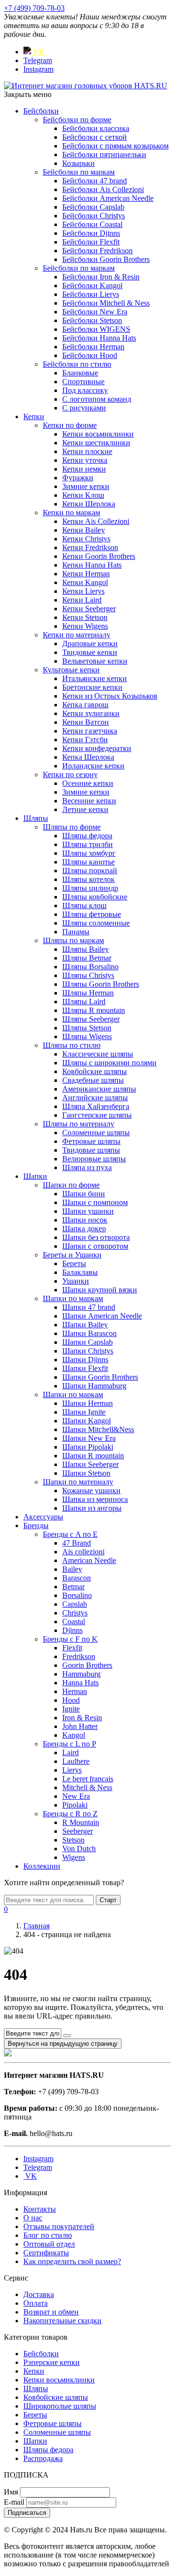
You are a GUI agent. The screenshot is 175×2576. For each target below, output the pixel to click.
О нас (33, 2218)
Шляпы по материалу (79, 1124)
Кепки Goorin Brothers (99, 556)
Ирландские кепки (93, 766)
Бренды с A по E (70, 1534)
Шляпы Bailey (86, 949)
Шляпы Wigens (87, 1036)
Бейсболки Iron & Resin (101, 277)
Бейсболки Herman (93, 347)
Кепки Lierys (83, 591)
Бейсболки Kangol (92, 285)
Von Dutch (79, 1849)
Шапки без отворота (96, 1237)
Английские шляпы (95, 1098)
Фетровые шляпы (91, 1141)
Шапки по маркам (73, 1298)
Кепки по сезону (70, 774)
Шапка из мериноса (95, 1499)
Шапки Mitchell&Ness (98, 1429)
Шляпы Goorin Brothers (101, 984)
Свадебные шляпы (93, 1080)
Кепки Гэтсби (85, 740)
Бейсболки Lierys (91, 294)
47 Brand (77, 1543)
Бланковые (80, 373)
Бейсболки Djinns (91, 233)
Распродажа (43, 2458)
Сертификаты (46, 2253)
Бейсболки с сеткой (95, 137)
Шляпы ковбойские (95, 897)
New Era (76, 1796)
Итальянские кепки (95, 678)
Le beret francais (88, 1779)
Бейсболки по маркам (79, 172)
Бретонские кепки (92, 687)
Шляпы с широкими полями (109, 1063)
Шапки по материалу (78, 1482)
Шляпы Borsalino (90, 967)
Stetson (73, 1840)
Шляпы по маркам (73, 940)
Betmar (73, 1587)
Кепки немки (84, 469)
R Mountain (81, 1822)
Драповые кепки (90, 644)
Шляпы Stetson (87, 1028)
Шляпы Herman (88, 993)
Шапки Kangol (87, 1421)
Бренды (36, 1525)
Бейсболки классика (96, 128)
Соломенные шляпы (96, 1133)
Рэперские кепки (52, 2362)
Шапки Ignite (84, 1412)
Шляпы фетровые (92, 914)
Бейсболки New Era (95, 312)
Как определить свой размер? (72, 2261)
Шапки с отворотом (95, 1246)
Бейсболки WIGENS (96, 329)
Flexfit (72, 1648)
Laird (70, 1753)
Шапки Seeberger (90, 1464)
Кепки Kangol (85, 582)
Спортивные (83, 382)
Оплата (35, 2303)
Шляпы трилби (87, 844)
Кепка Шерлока (88, 757)
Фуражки (78, 478)
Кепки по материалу (77, 635)
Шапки (35, 1176)
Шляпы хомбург (89, 853)
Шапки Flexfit (85, 1368)
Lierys (72, 1770)
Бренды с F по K (70, 1639)
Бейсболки (41, 111)
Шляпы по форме (72, 827)
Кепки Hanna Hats (92, 565)
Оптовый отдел (49, 2244)
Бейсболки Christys (94, 216)
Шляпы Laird (84, 1002)
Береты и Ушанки (72, 1255)
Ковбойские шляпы (95, 1071)
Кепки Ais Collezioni (96, 521)
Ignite (71, 1709)
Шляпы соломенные (96, 923)
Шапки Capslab (87, 1342)
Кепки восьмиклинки (98, 434)
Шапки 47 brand (89, 1307)
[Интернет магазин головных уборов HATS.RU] (8, 2054)
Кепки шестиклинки (96, 443)
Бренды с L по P (70, 1744)
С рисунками (84, 408)
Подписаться (27, 2513)
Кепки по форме (70, 425)
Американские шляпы (99, 1089)
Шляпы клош (84, 905)
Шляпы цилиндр (90, 888)
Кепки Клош (83, 495)
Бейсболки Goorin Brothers (106, 259)
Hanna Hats (80, 1683)
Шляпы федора (87, 836)
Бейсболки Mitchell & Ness (106, 303)
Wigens (74, 1857)
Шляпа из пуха (87, 1167)
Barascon (77, 1578)
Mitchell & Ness (87, 1787)
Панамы (76, 932)
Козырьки (79, 163)
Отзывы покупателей (59, 2226)
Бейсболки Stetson (92, 320)
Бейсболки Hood (90, 355)
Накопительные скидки (62, 2321)
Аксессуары (43, 1517)
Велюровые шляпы (94, 1159)
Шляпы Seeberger (91, 1019)
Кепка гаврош (85, 705)
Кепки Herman (86, 574)
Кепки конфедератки (97, 748)
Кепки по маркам (71, 513)
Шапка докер (84, 1229)
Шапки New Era (89, 1438)
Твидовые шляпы (91, 1150)
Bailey (72, 1569)
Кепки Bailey (84, 530)
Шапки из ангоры (92, 1508)
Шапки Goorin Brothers (100, 1377)
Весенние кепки (89, 801)
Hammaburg (81, 1674)
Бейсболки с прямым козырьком (115, 146)
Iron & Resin (82, 1718)
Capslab (75, 1604)
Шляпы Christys (88, 975)
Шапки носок (85, 1220)
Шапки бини (84, 1194)
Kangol (74, 1735)
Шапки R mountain (93, 1456)
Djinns (72, 1630)
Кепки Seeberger (89, 609)
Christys (75, 1613)
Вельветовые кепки (95, 661)
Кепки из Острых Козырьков (110, 696)
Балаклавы (80, 1272)
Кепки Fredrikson (90, 547)
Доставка (39, 2294)
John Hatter (80, 1726)
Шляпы (36, 818)
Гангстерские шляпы (97, 1115)
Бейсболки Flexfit (91, 242)
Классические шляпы (98, 1054)
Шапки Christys (88, 1351)
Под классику (85, 390)
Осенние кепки (88, 783)
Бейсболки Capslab (93, 207)
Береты (74, 1264)
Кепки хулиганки (91, 713)
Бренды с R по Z (70, 1814)
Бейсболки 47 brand (95, 181)
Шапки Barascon (89, 1333)
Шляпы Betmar (87, 958)
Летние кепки (85, 809)
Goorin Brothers (87, 1665)
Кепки (34, 416)
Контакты (40, 2209)
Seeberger (78, 1831)
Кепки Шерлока (89, 504)
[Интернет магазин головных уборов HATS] (86, 86)
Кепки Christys (86, 539)
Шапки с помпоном (95, 1202)
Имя (11, 2492)
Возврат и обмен (51, 2312)
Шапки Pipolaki (88, 1447)
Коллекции (42, 1866)
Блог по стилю (48, 2235)
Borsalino (77, 1595)
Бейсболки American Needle (108, 198)
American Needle (89, 1560)
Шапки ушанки (88, 1211)
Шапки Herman (87, 1403)
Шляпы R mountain (94, 1010)
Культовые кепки (71, 670)
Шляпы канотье (88, 862)
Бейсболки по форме (77, 120)
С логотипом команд (97, 399)
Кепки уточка (85, 460)
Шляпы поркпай (90, 871)
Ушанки (76, 1281)
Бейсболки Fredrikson (97, 251)
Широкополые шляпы (60, 2406)
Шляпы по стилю (72, 1045)
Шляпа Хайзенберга (96, 1106)
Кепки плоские (87, 451)
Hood (71, 1700)
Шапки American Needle (102, 1316)
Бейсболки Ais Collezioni (103, 189)
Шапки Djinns (85, 1360)
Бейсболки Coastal (92, 224)
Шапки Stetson (86, 1473)
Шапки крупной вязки (100, 1290)
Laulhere (76, 1761)
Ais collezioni (83, 1552)
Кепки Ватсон (86, 722)
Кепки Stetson (85, 617)
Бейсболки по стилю (77, 364)
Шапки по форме (71, 1185)
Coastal (74, 1622)
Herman (75, 1691)
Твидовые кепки (90, 652)
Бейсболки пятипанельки (104, 155)
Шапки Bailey (85, 1325)
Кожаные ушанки (91, 1491)
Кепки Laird (82, 600)
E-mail (14, 2502)
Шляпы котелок (88, 879)
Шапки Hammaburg (94, 1386)
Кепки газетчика (90, 731)
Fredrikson (79, 1656)
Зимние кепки (86, 486)
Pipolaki (75, 1805)
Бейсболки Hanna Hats (99, 338)
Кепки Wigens (85, 626)
